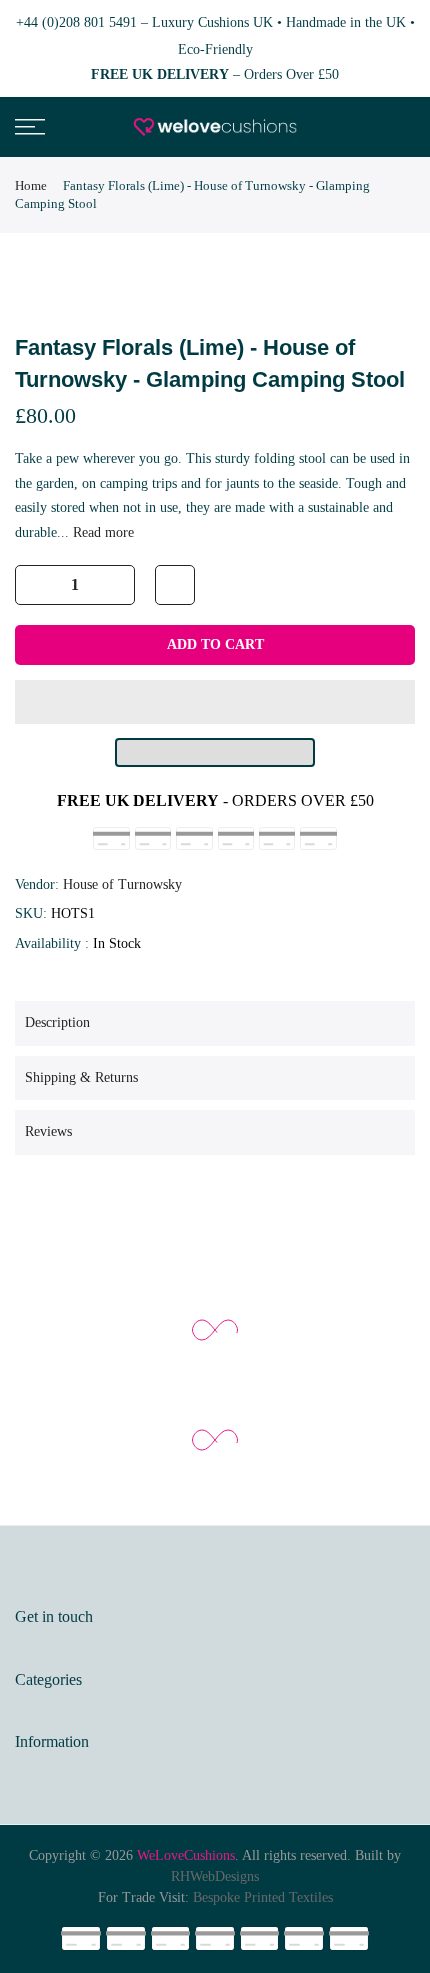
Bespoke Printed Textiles (263, 1897)
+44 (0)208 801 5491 (76, 22)
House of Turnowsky (122, 884)
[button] (215, 702)
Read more (101, 532)
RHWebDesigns (215, 1876)
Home (31, 185)
